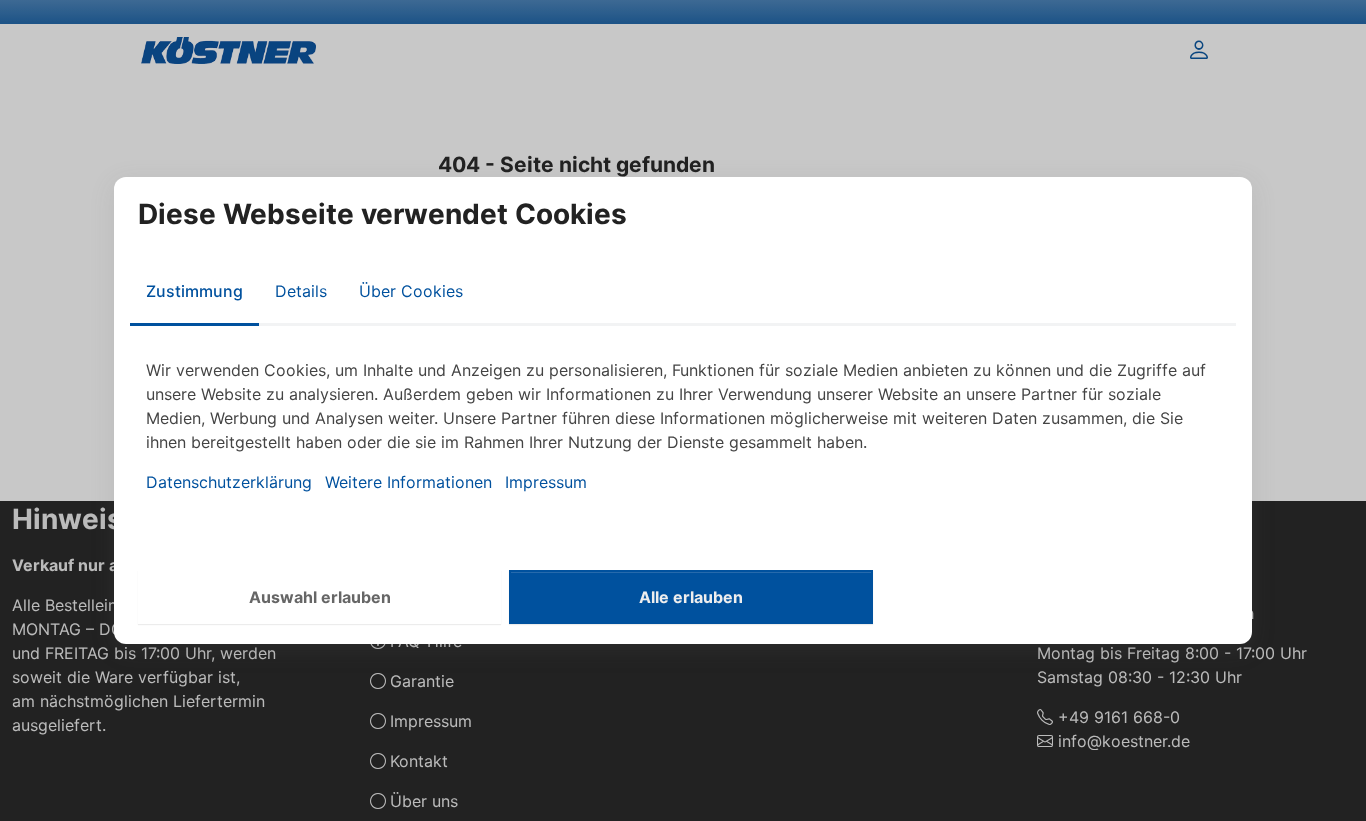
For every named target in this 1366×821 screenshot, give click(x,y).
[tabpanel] (683, 426)
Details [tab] (301, 291)
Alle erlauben (691, 597)
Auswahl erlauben (320, 597)
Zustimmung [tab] (194, 291)
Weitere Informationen (408, 482)
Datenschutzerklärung (229, 482)
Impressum (546, 482)
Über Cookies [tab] (411, 291)
